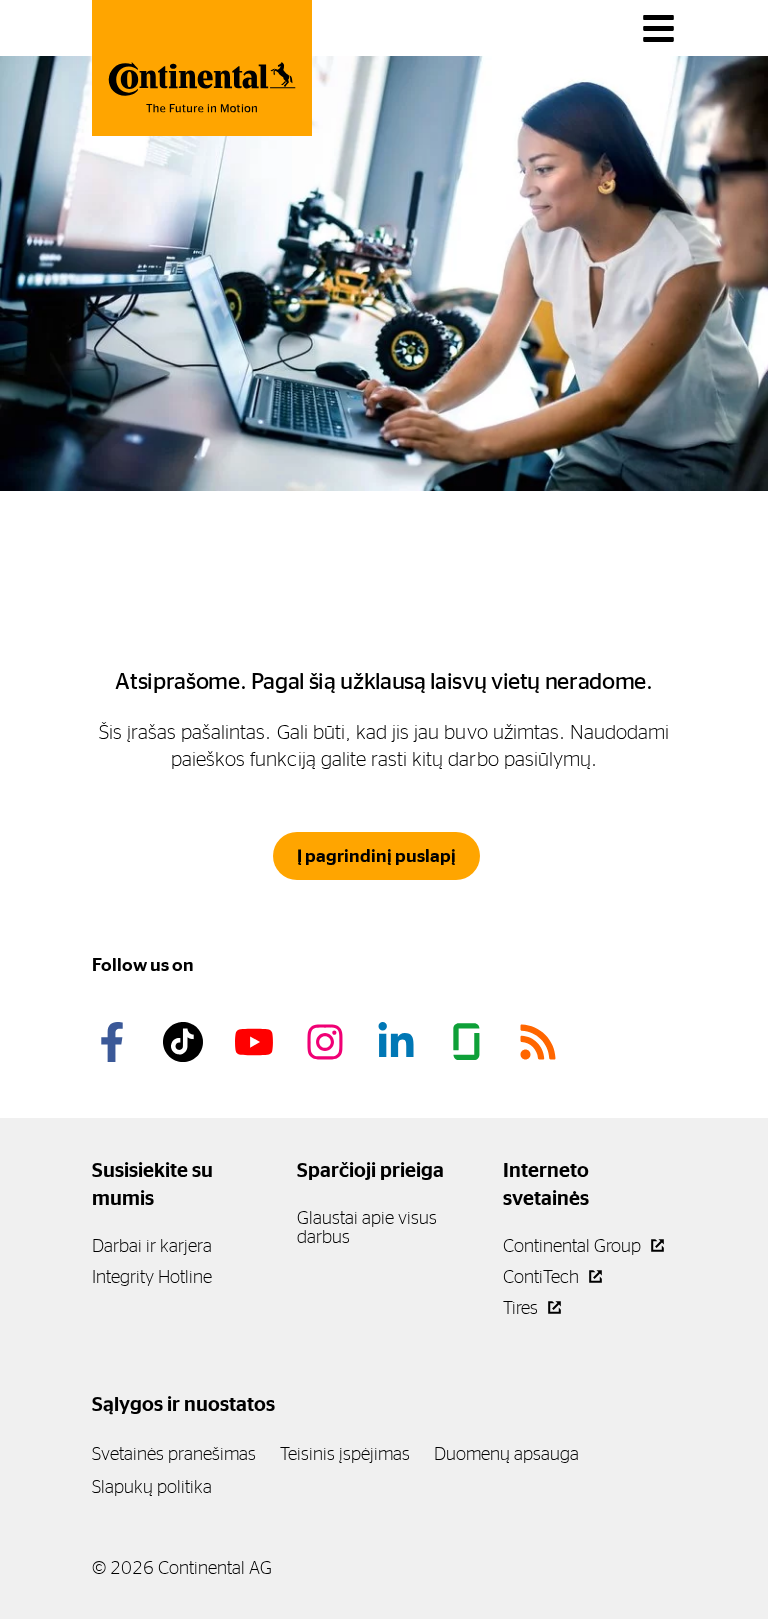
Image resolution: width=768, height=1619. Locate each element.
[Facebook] (115, 1042)
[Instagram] (328, 1042)
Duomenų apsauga (506, 1453)
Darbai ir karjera (152, 1245)
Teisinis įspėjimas (345, 1453)
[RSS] (541, 1042)
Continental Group (574, 1245)
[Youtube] (257, 1042)
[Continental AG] (202, 68)
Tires (522, 1307)
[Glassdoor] (470, 1042)
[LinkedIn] (399, 1042)
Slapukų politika (152, 1486)
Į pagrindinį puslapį (376, 856)
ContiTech (543, 1276)
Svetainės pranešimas (174, 1453)
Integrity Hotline (152, 1276)
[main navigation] (658, 28)
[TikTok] (186, 1042)
